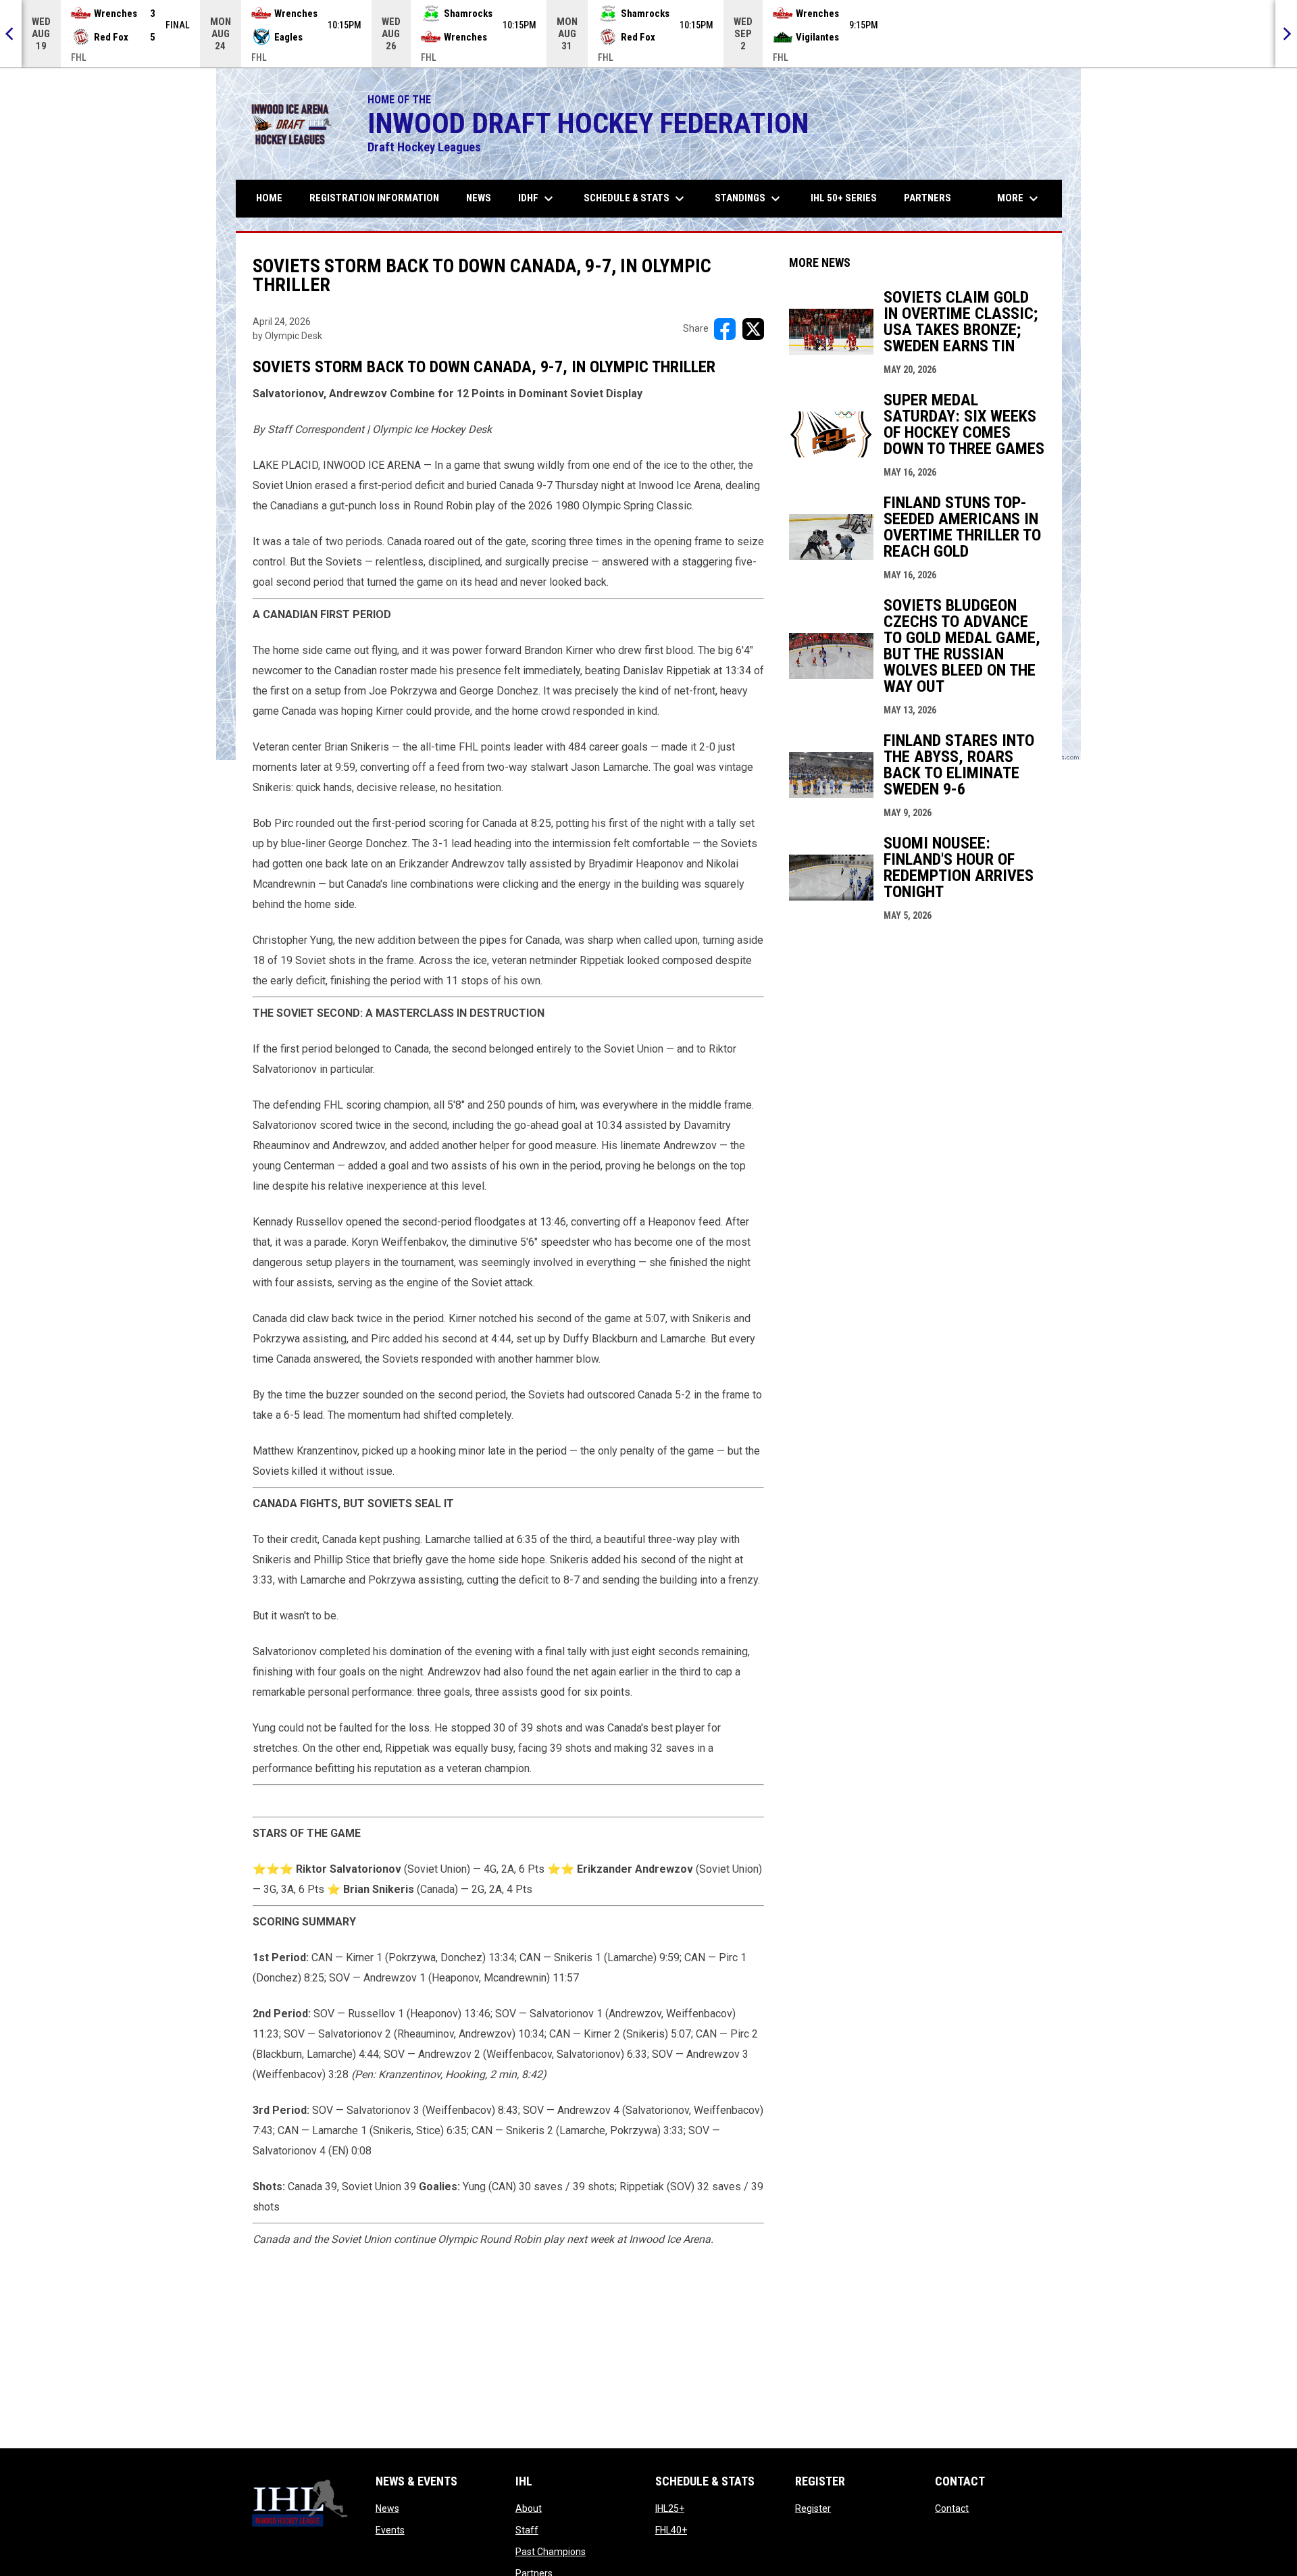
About (529, 2508)
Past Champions (551, 2552)
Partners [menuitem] (927, 198)
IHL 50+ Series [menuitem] (844, 198)
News (387, 2508)
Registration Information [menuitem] (374, 198)
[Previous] (11, 34)
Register (813, 2508)
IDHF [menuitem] (537, 199)
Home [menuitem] (269, 198)
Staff (527, 2530)
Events (390, 2530)
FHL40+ (671, 2530)
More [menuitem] (1019, 199)
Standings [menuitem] (749, 199)
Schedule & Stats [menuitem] (636, 199)
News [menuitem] (479, 198)
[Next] (1286, 34)
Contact (952, 2508)
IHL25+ (670, 2508)
